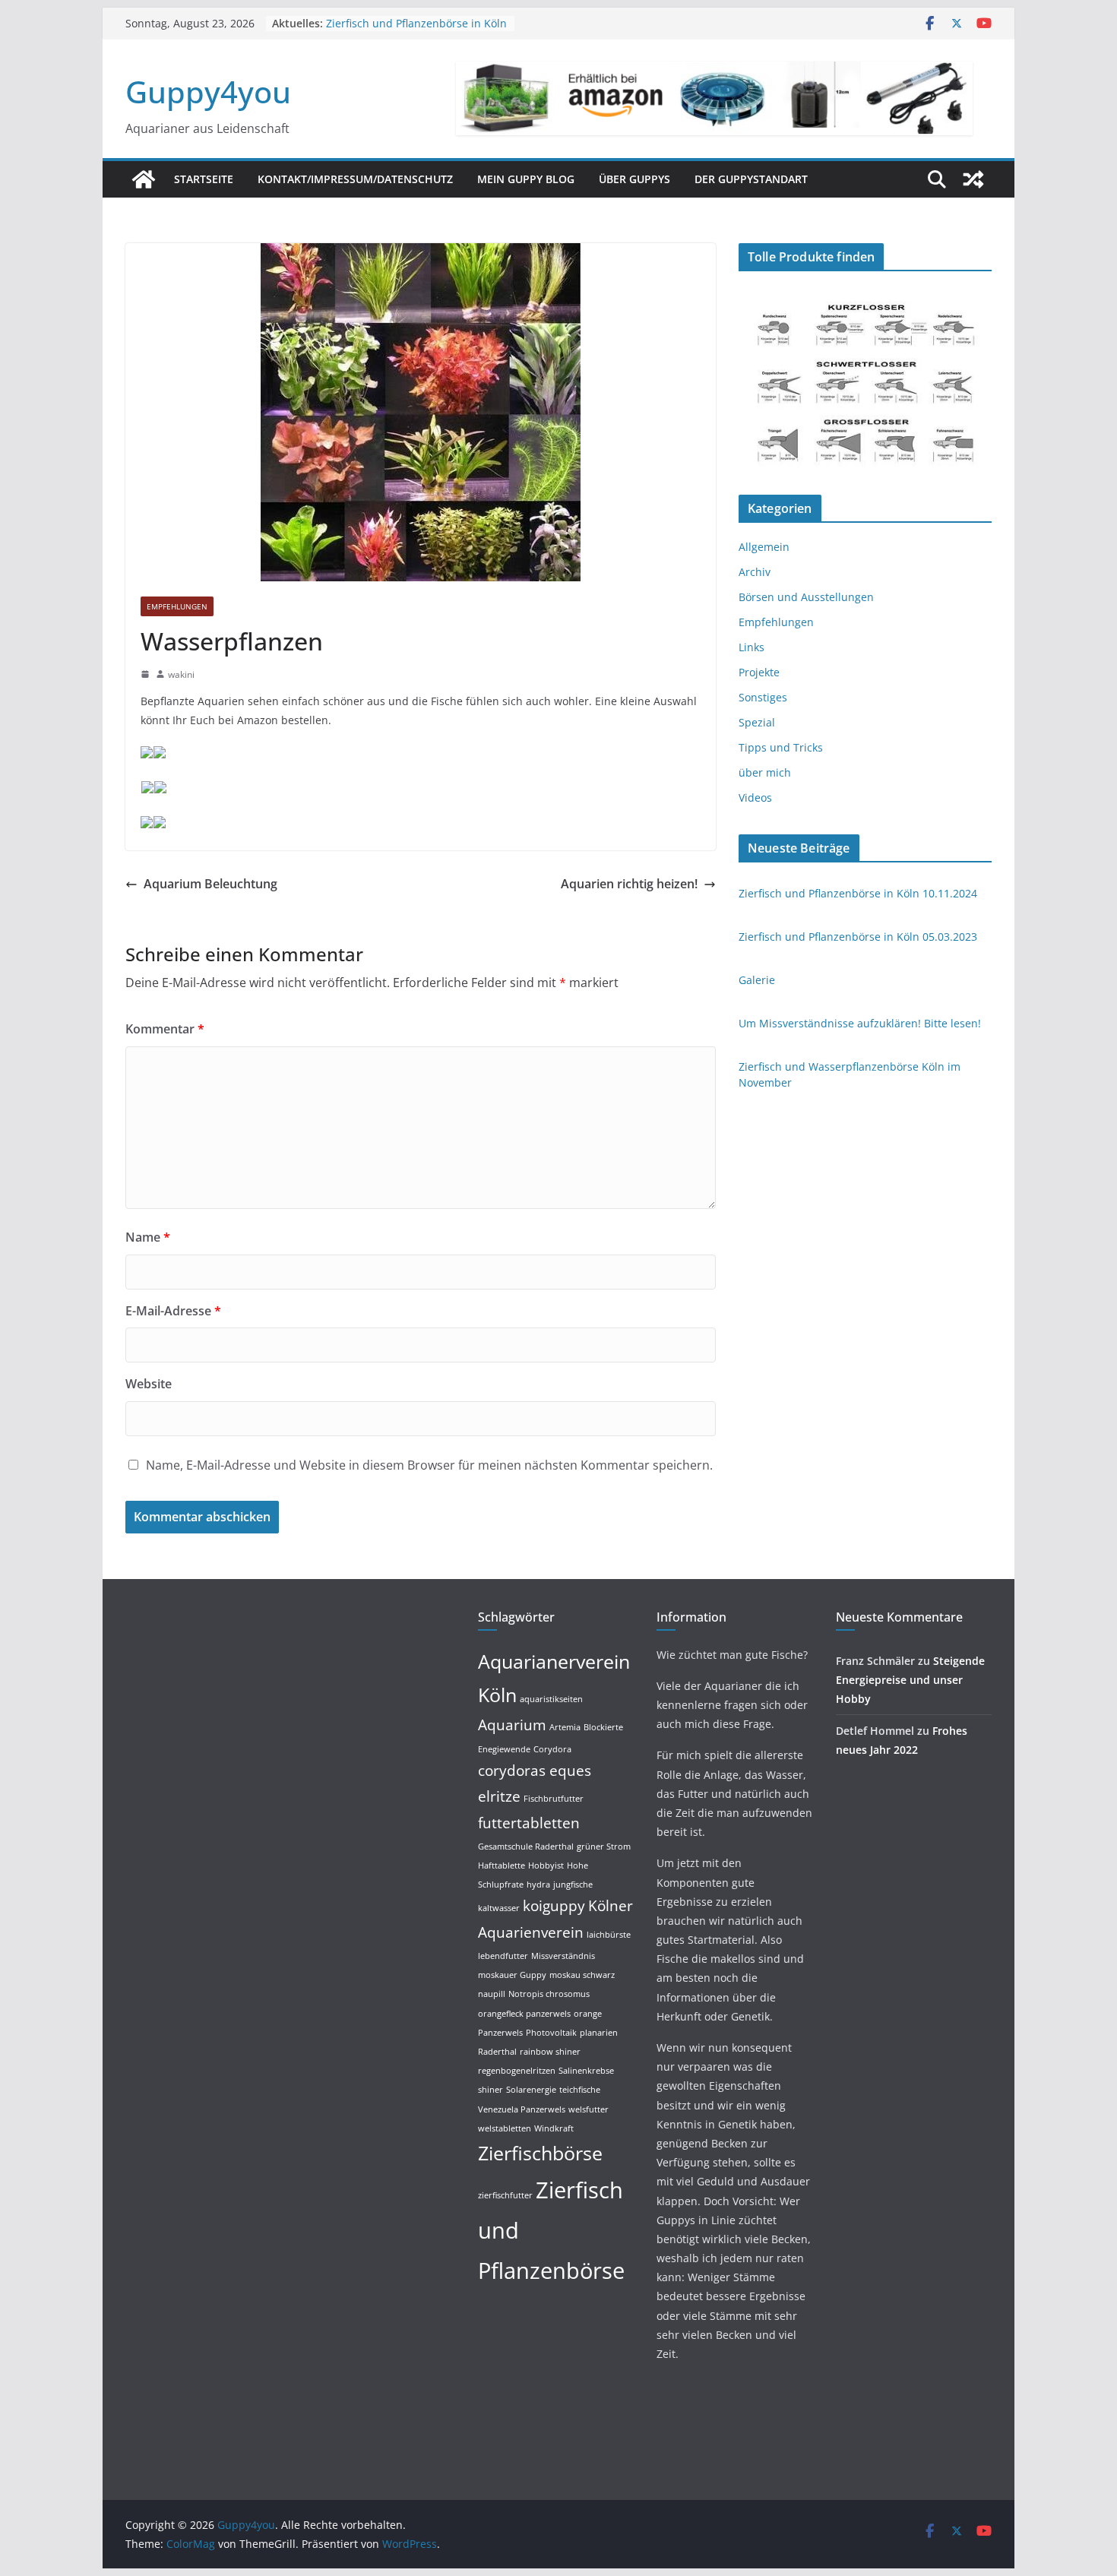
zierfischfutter (505, 2195)
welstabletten (505, 2128)
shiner (490, 2090)
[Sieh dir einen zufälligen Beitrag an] (973, 179)
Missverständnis (563, 1956)
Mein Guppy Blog (526, 179)
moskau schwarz (582, 1975)
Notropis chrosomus (549, 1994)
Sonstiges (763, 697)
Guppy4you (208, 92)
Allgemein (764, 547)
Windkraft (554, 2128)
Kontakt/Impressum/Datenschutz (355, 179)
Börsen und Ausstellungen (806, 597)
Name (148, 1237)
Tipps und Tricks (781, 747)
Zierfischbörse (540, 2153)
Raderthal (497, 2052)
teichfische (580, 2090)
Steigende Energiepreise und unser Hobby (910, 1680)
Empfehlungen (177, 606)
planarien (599, 2033)
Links (752, 647)
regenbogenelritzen (517, 2071)
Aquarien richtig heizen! (629, 884)
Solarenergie (531, 2090)
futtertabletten (529, 1823)
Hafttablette (502, 1866)
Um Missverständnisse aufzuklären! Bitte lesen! (860, 1023)
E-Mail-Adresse (173, 1311)
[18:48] (145, 674)
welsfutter (589, 2109)
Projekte (759, 672)
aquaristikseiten (551, 1699)
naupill (492, 1994)
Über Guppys (634, 179)
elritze (499, 1796)
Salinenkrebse (586, 2071)
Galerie (757, 980)
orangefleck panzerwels (524, 2014)
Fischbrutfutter (554, 1799)
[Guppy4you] (144, 179)
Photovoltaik (551, 2033)
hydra (538, 1885)
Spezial (757, 722)
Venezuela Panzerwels (522, 2109)
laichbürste (609, 1935)
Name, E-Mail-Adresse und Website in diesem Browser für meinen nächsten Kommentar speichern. (429, 1465)
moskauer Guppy (512, 1975)
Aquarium (512, 1725)
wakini (181, 674)
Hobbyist (546, 1866)
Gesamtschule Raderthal (526, 1847)
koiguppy (554, 1906)
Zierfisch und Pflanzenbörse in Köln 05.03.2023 (858, 937)
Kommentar (165, 1029)
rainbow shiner (550, 2052)
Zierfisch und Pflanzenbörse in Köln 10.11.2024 (858, 893)
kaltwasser (499, 1908)
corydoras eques (535, 1771)
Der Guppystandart (751, 179)
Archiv (755, 572)
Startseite (204, 179)
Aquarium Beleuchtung (210, 884)
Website (149, 1384)
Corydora (552, 1749)
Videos (755, 797)
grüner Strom (604, 1847)
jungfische (573, 1885)
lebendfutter (503, 1956)
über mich (765, 772)
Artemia (565, 1727)
